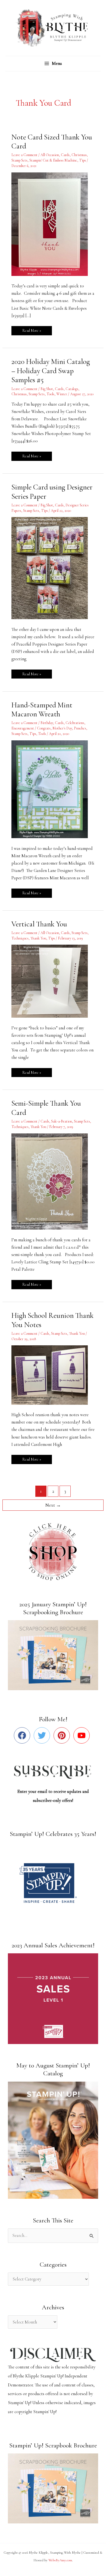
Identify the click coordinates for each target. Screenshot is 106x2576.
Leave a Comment (24, 155)
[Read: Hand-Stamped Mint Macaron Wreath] (53, 789)
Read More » (32, 329)
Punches (80, 728)
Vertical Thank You (39, 924)
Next (53, 1505)
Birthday (47, 723)
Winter (62, 394)
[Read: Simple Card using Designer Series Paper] (53, 568)
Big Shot (47, 389)
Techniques (20, 938)
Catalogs (72, 389)
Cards (65, 155)
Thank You (38, 938)
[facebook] (23, 1735)
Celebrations (75, 723)
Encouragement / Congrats (31, 728)
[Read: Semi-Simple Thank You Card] (53, 1181)
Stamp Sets (19, 160)
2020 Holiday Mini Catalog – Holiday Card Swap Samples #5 (51, 371)
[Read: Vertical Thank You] (53, 981)
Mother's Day (62, 728)
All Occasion (50, 155)
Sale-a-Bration (62, 1121)
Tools (50, 394)
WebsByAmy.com (60, 2560)
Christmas (79, 155)
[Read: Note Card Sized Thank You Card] (53, 224)
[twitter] (43, 1735)
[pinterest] (63, 1735)
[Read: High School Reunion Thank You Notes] (53, 1374)
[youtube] (83, 1735)
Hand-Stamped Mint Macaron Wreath (42, 710)
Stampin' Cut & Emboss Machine (53, 160)
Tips (82, 160)
